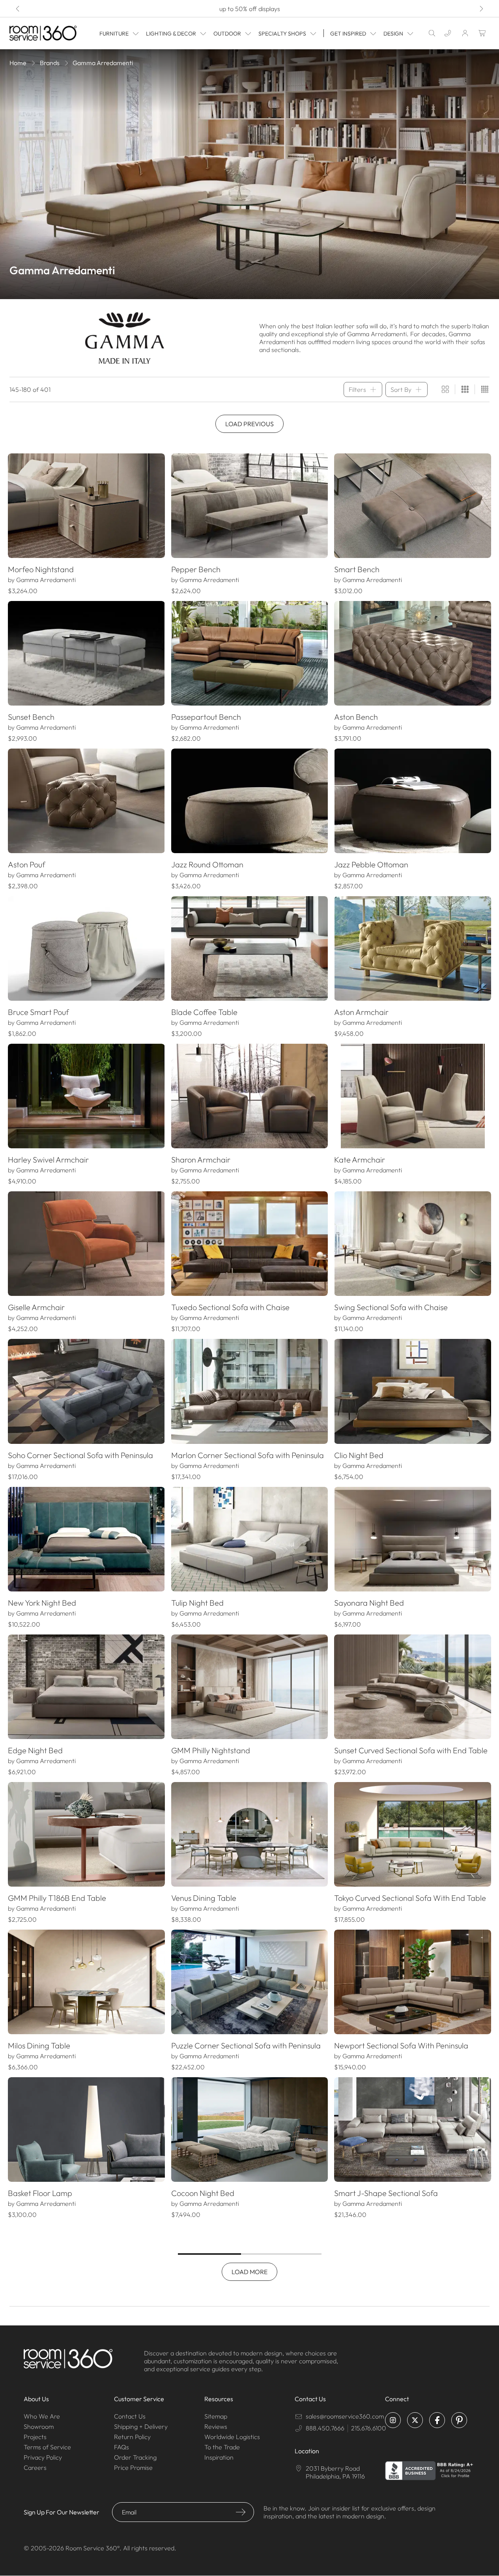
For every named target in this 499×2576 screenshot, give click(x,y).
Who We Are (42, 2416)
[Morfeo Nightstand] (86, 506)
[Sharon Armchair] (250, 1096)
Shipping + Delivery (141, 2426)
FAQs (121, 2447)
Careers (35, 2467)
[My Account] (465, 33)
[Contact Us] (448, 33)
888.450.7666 (325, 2428)
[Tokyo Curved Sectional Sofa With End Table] (413, 1834)
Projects (35, 2437)
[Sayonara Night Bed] (413, 1539)
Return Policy (132, 2437)
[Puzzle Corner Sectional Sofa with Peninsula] (250, 1982)
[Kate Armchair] (413, 1096)
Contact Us (130, 2416)
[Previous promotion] (18, 9)
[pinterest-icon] (459, 2420)
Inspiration (219, 2457)
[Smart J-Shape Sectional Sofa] (413, 2130)
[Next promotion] (481, 9)
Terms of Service (47, 2447)
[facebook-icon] (437, 2420)
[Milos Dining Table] (86, 1982)
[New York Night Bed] (86, 1539)
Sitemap (216, 2416)
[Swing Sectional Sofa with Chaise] (413, 1244)
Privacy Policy (43, 2457)
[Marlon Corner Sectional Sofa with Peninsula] (250, 1391)
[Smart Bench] (413, 506)
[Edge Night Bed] (86, 1687)
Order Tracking (135, 2457)
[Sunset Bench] (86, 653)
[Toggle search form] (432, 33)
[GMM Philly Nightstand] (250, 1687)
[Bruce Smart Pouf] (86, 948)
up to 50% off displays (250, 9)
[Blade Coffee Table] (250, 948)
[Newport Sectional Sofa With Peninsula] (413, 1982)
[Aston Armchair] (413, 948)
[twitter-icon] (415, 2420)
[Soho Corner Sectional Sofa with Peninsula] (86, 1391)
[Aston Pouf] (86, 801)
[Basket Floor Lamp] (86, 2130)
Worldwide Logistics (232, 2437)
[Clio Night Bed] (413, 1391)
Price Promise (133, 2467)
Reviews (216, 2426)
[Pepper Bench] (250, 506)
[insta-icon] (393, 2420)
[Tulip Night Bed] (250, 1539)
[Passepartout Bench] (250, 653)
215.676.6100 (369, 2428)
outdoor (227, 34)
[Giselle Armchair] (86, 1244)
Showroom (39, 2426)
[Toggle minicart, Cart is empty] (482, 33)
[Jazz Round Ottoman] (250, 801)
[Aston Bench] (413, 653)
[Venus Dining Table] (250, 1834)
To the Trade (222, 2447)
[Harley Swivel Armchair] (86, 1096)
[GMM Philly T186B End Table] (86, 1834)
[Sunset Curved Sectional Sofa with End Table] (413, 1687)
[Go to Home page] (43, 33)
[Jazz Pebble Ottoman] (413, 801)
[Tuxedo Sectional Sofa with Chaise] (250, 1244)
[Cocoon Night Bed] (250, 2130)
